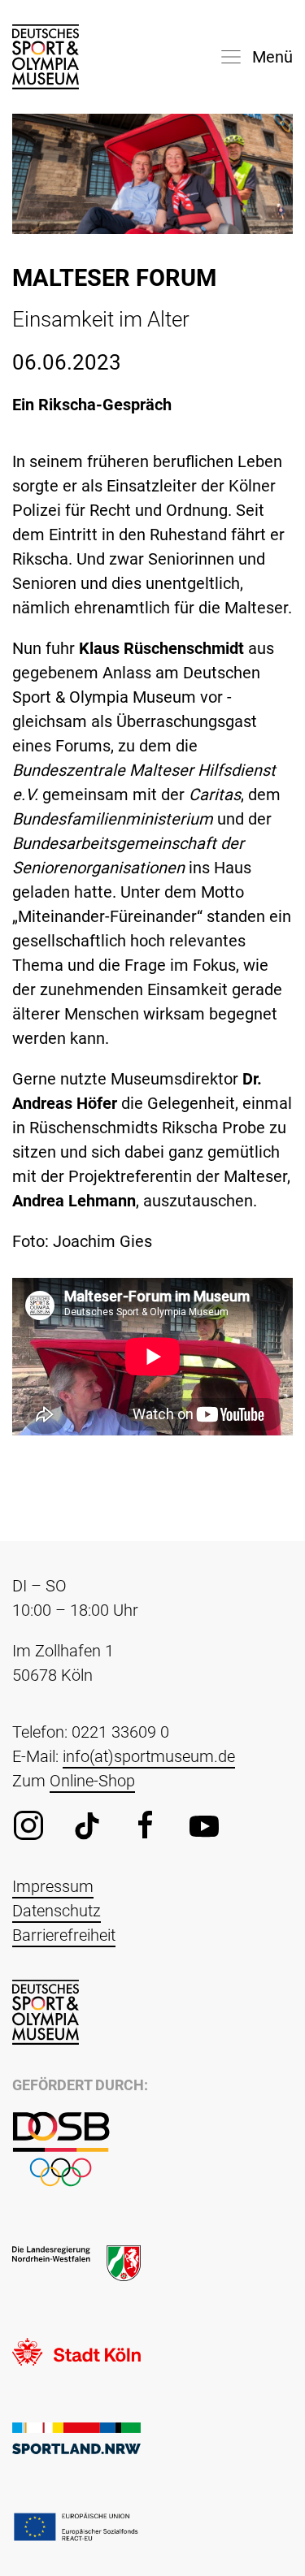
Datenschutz (57, 1911)
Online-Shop (92, 1781)
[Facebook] (146, 1825)
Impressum (53, 1886)
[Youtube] (204, 1825)
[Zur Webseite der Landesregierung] (76, 2262)
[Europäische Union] (76, 2526)
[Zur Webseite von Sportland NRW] (76, 2437)
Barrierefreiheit (64, 1935)
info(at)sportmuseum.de (149, 1756)
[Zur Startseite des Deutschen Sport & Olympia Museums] (46, 57)
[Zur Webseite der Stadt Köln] (76, 2350)
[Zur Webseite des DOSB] (61, 2149)
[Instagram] (28, 1825)
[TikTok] (87, 1825)
